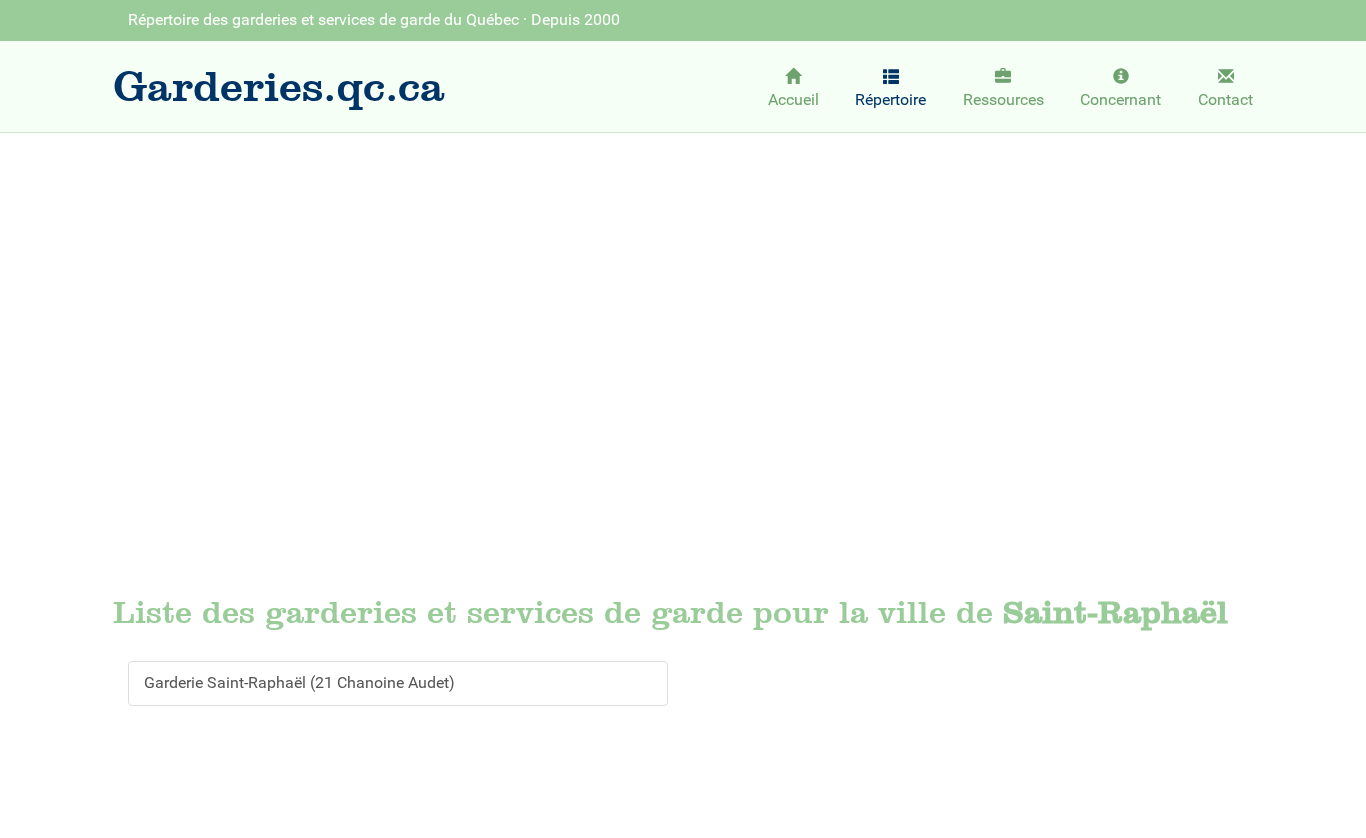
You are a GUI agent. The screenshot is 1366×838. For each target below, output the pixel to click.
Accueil (793, 99)
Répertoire (890, 99)
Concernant (1120, 99)
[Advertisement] (683, 296)
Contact (1225, 99)
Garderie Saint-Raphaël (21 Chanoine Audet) (299, 682)
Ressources (1003, 99)
